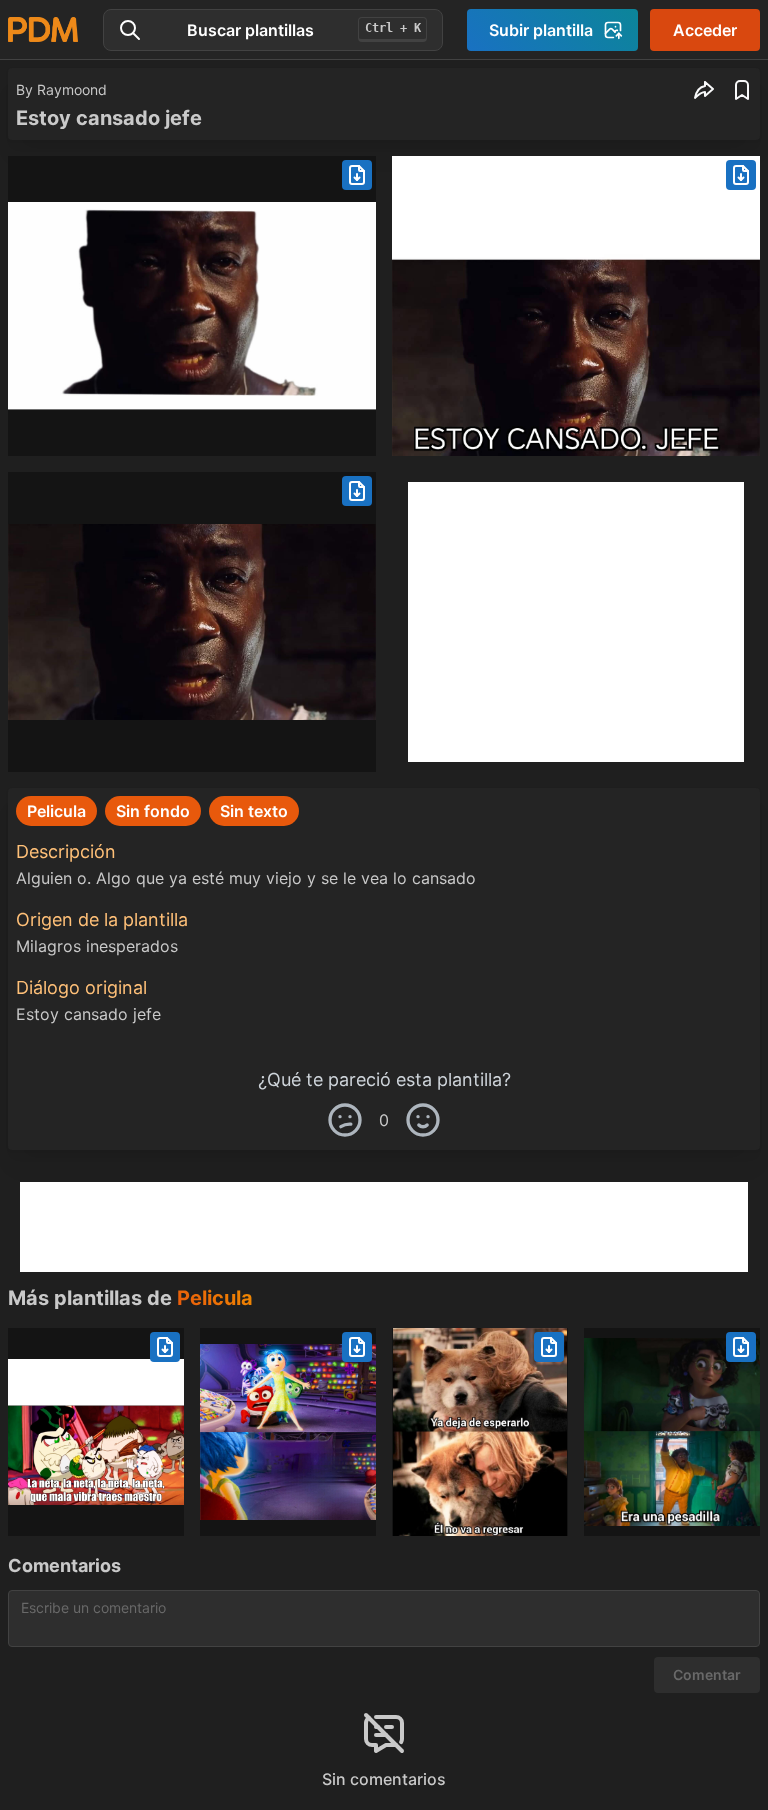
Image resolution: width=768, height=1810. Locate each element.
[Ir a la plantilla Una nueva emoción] (288, 1432)
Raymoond (72, 89)
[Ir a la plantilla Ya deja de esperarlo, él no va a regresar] (480, 1432)
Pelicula (215, 1298)
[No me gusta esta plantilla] (345, 1120)
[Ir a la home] (43, 29)
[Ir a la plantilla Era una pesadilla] (672, 1432)
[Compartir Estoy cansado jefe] (704, 90)
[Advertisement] (576, 622)
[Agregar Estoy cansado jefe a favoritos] (742, 90)
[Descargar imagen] (357, 175)
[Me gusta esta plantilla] (423, 1120)
